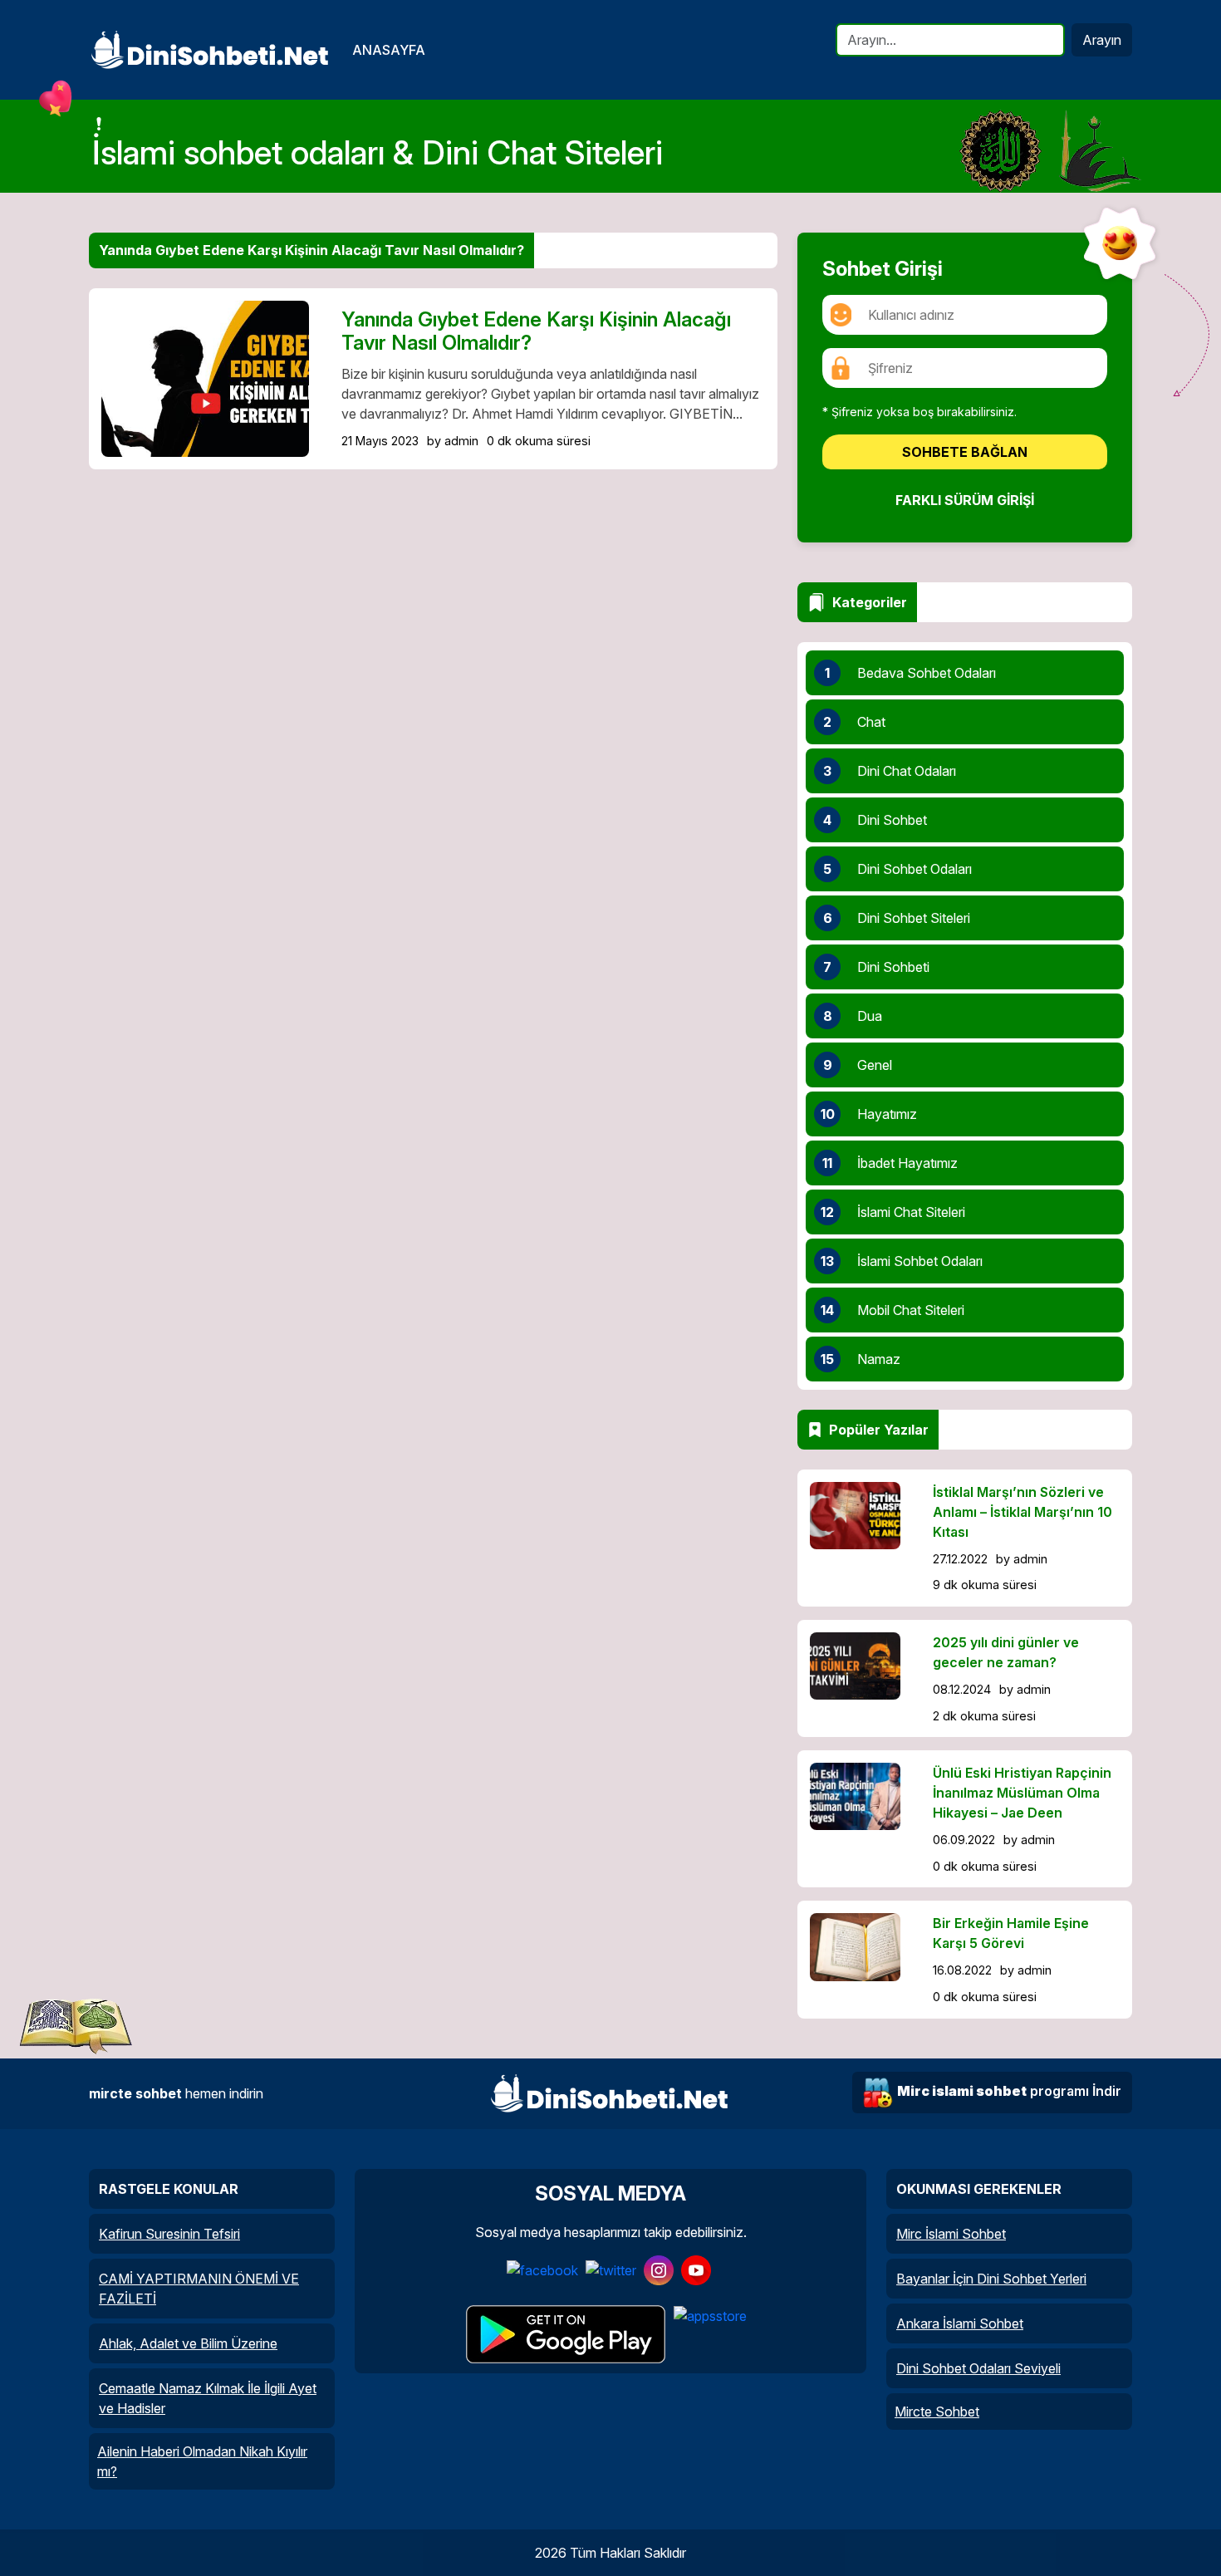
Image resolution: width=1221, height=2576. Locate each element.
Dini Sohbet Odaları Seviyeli (978, 2368)
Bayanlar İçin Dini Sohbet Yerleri (991, 2279)
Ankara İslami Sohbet (960, 2323)
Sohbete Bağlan (965, 452)
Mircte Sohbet (937, 2412)
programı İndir (1009, 2091)
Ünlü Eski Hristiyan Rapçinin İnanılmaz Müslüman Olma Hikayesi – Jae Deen (1022, 1793)
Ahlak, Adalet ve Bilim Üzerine (188, 2343)
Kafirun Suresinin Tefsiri (169, 2234)
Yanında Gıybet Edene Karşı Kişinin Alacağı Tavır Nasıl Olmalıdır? (536, 331)
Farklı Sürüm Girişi (965, 500)
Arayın (1102, 40)
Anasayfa (389, 50)
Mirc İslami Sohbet (951, 2234)
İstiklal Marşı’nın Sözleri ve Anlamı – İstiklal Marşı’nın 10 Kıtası (1022, 1512)
